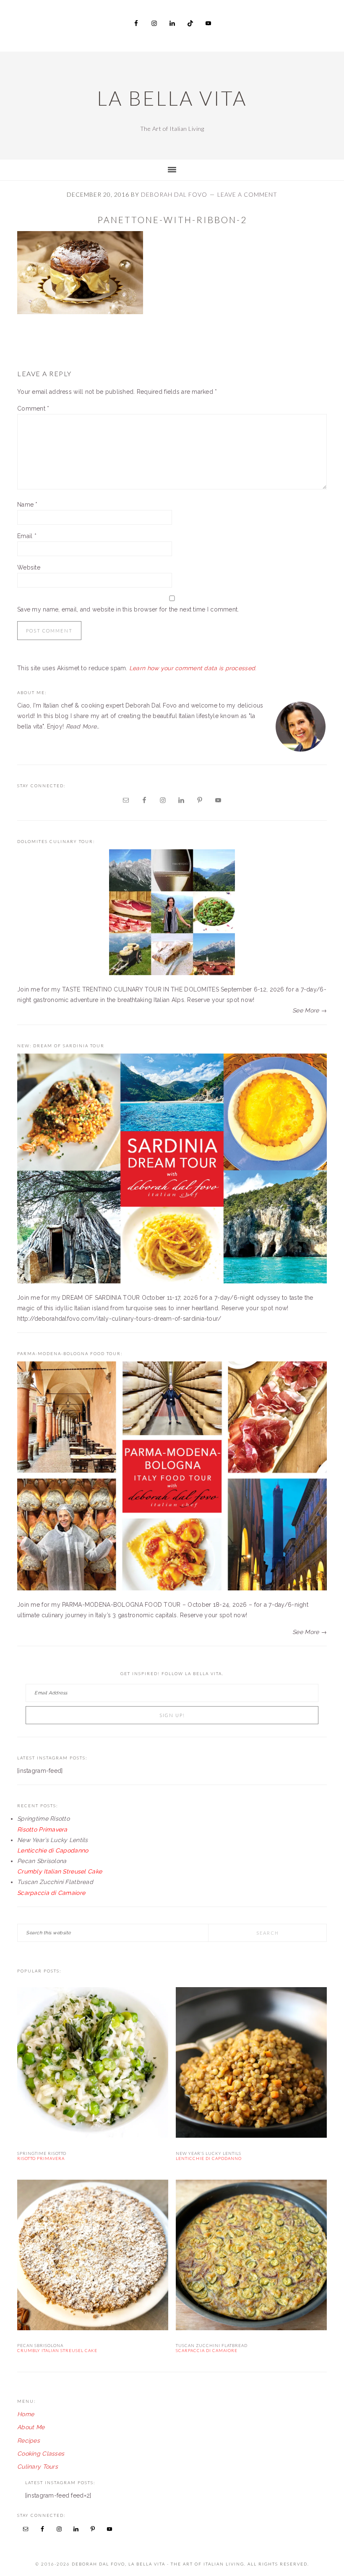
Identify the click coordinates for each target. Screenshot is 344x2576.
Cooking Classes (41, 2454)
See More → (310, 1010)
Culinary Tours (38, 2467)
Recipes (29, 2441)
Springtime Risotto (42, 2156)
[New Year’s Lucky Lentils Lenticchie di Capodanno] (251, 2064)
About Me (31, 2427)
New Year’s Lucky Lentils (209, 2156)
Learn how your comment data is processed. (193, 668)
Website (29, 567)
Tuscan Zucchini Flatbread (212, 2348)
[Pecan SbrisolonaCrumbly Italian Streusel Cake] (93, 2257)
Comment (33, 409)
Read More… (83, 726)
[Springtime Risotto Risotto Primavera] (93, 2064)
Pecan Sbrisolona (57, 2348)
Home (26, 2414)
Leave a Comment (247, 194)
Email (27, 536)
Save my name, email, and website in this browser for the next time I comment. (128, 609)
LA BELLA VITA (172, 98)
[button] (80, 272)
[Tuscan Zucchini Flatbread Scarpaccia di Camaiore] (251, 2257)
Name (27, 505)
